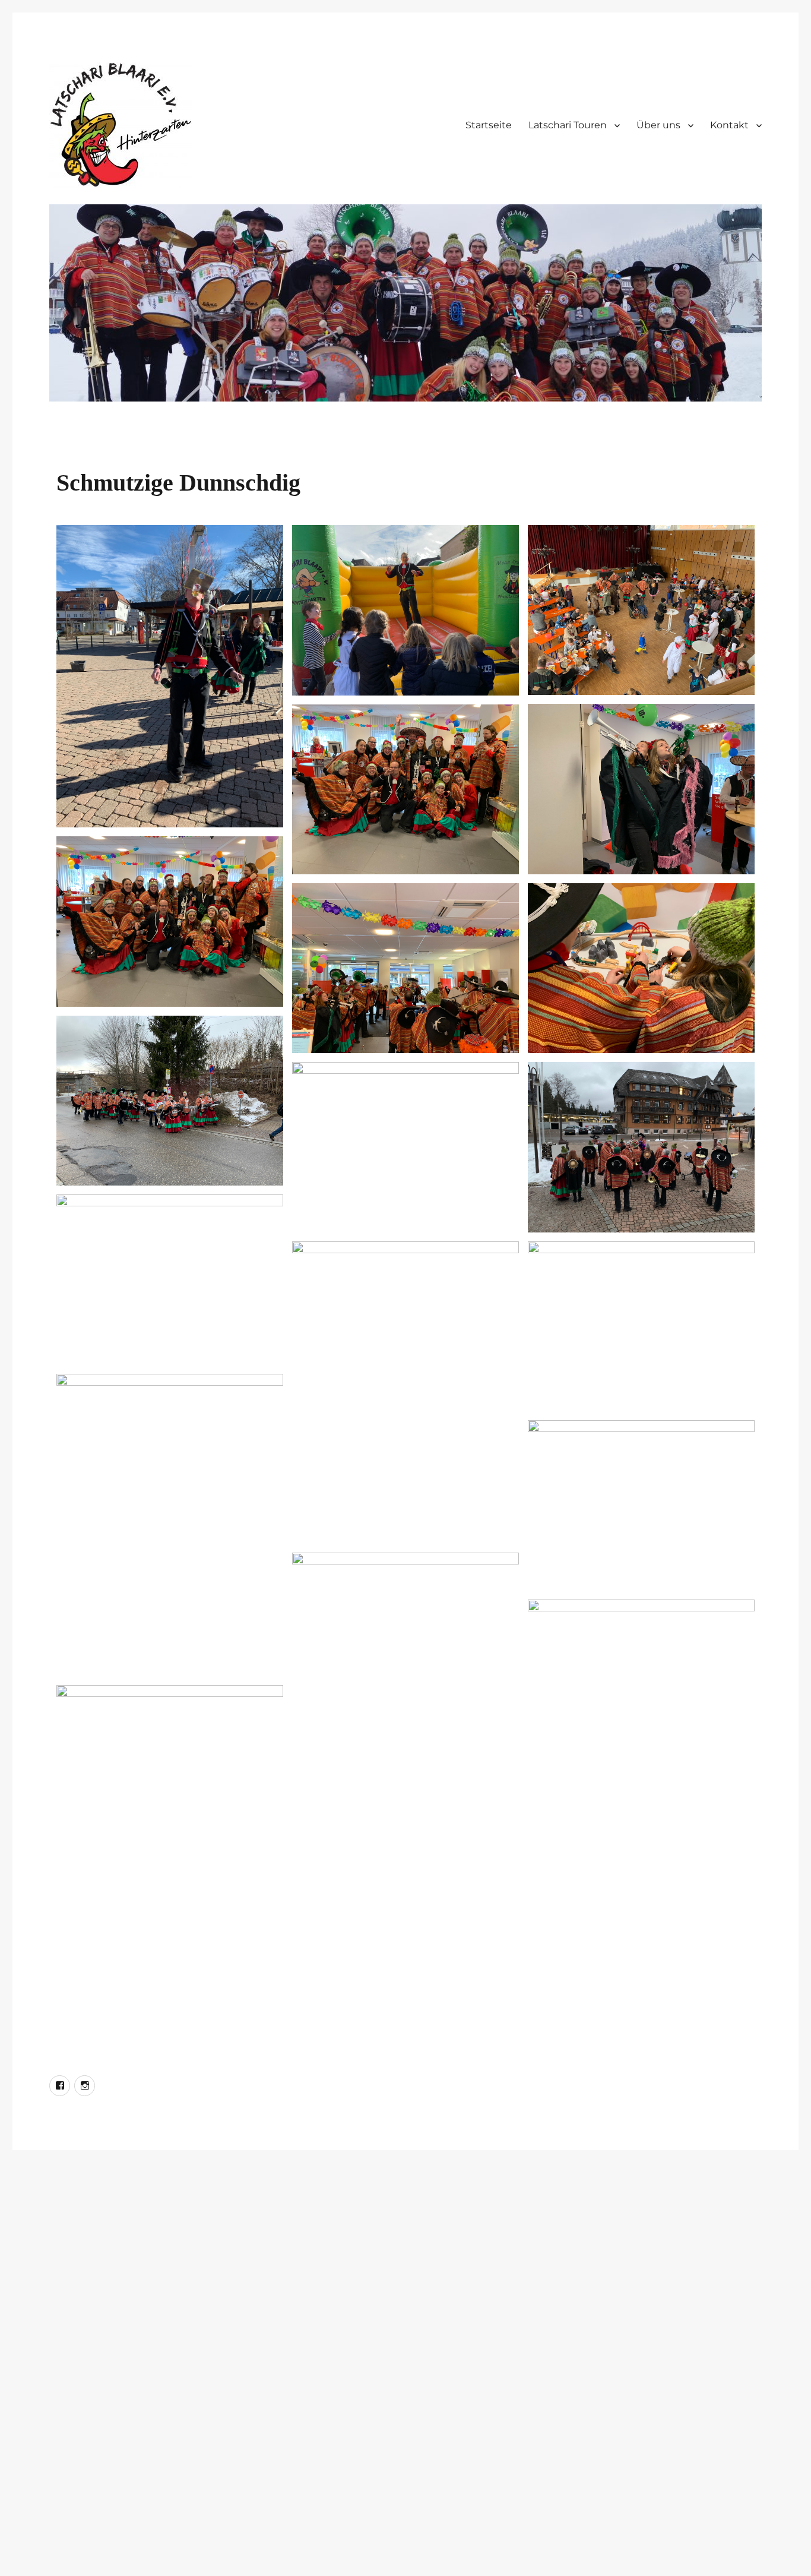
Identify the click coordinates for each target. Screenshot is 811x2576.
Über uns (658, 125)
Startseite (489, 125)
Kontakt (729, 125)
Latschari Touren (568, 125)
